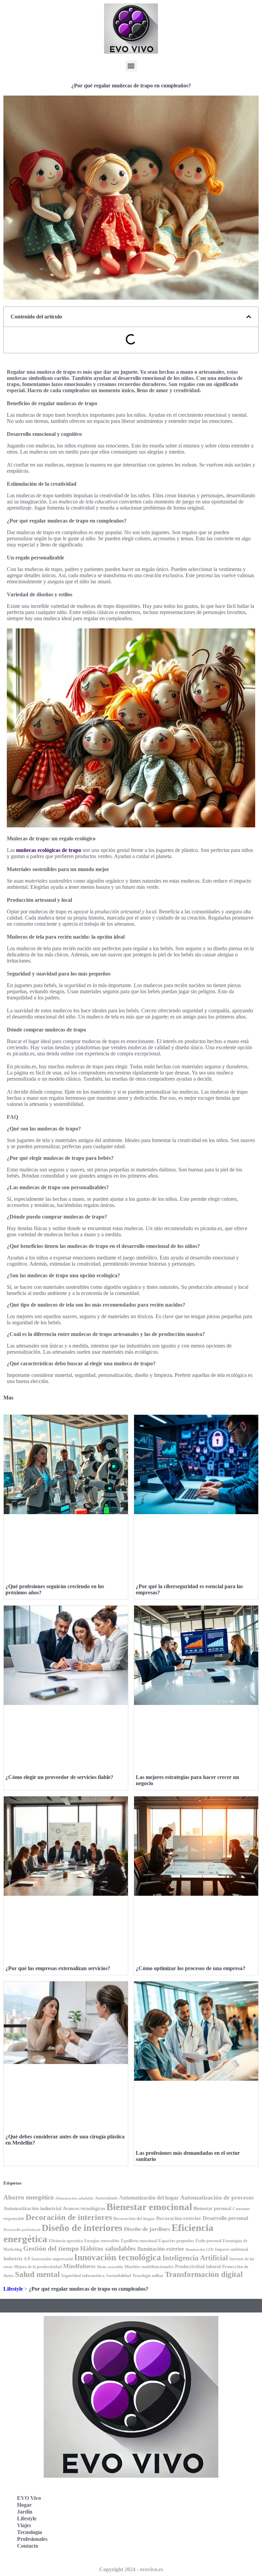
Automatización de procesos (217, 2197)
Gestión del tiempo (51, 2248)
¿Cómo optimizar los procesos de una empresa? (191, 1968)
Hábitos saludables (108, 2248)
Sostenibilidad (119, 2276)
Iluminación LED (200, 2250)
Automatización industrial (32, 2208)
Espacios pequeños (176, 2241)
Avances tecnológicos (84, 2209)
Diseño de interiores (82, 2228)
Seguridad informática (83, 2275)
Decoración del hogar (134, 2218)
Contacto (28, 2546)
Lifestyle (13, 2289)
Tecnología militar (148, 2276)
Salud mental (37, 2274)
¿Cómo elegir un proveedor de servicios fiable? (59, 1777)
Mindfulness (79, 2266)
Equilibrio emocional (139, 2241)
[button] (131, 66)
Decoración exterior (179, 2218)
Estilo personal (208, 2241)
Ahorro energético (29, 2197)
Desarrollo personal (225, 2218)
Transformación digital (204, 2274)
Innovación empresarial (52, 2259)
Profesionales (32, 2539)
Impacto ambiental (231, 2250)
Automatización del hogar (149, 2198)
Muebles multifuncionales (149, 2267)
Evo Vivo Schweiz (162, 2537)
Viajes (24, 2525)
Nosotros (151, 2552)
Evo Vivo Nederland (165, 2522)
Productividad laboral (198, 2266)
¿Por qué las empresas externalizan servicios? (58, 1968)
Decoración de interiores (69, 2217)
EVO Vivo (29, 2498)
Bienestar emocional (149, 2207)
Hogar (24, 2505)
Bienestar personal (212, 2208)
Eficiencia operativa (66, 2241)
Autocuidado (106, 2198)
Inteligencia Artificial (195, 2258)
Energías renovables (102, 2241)
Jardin (25, 2512)
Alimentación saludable (74, 2198)
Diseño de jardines (147, 2229)
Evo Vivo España (161, 2507)
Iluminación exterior (161, 2249)
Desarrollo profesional (22, 2230)
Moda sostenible (110, 2267)
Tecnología (30, 2532)
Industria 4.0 (17, 2259)
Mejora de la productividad (38, 2267)
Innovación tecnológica (118, 2257)
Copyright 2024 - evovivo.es (131, 2569)
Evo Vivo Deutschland (167, 2492)
